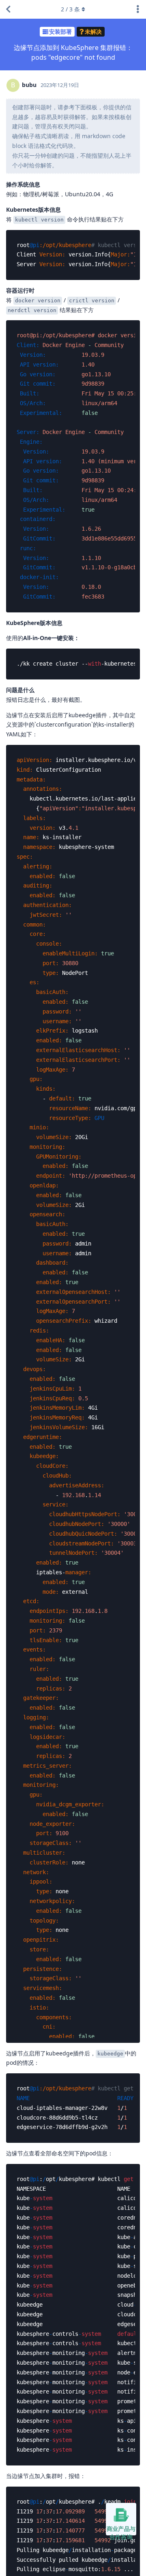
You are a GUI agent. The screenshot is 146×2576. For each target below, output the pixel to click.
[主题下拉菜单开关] (138, 9)
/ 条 (70, 9)
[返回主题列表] (8, 9)
